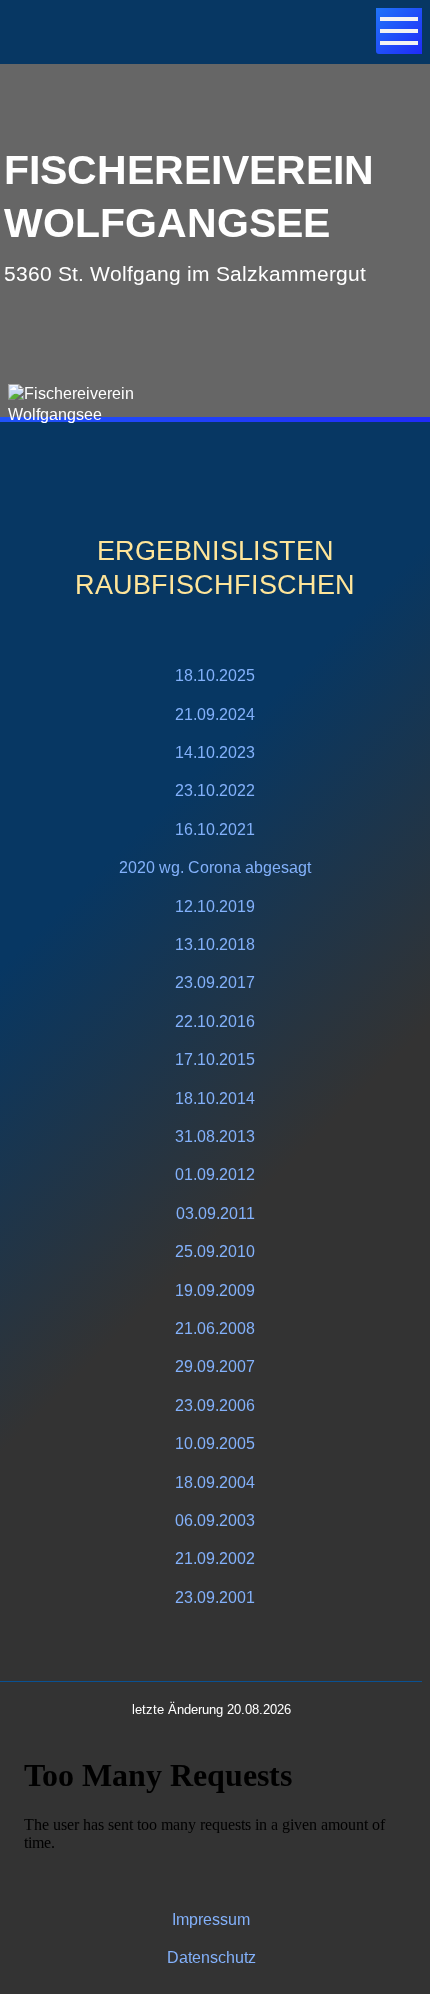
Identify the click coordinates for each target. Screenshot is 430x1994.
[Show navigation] (399, 31)
